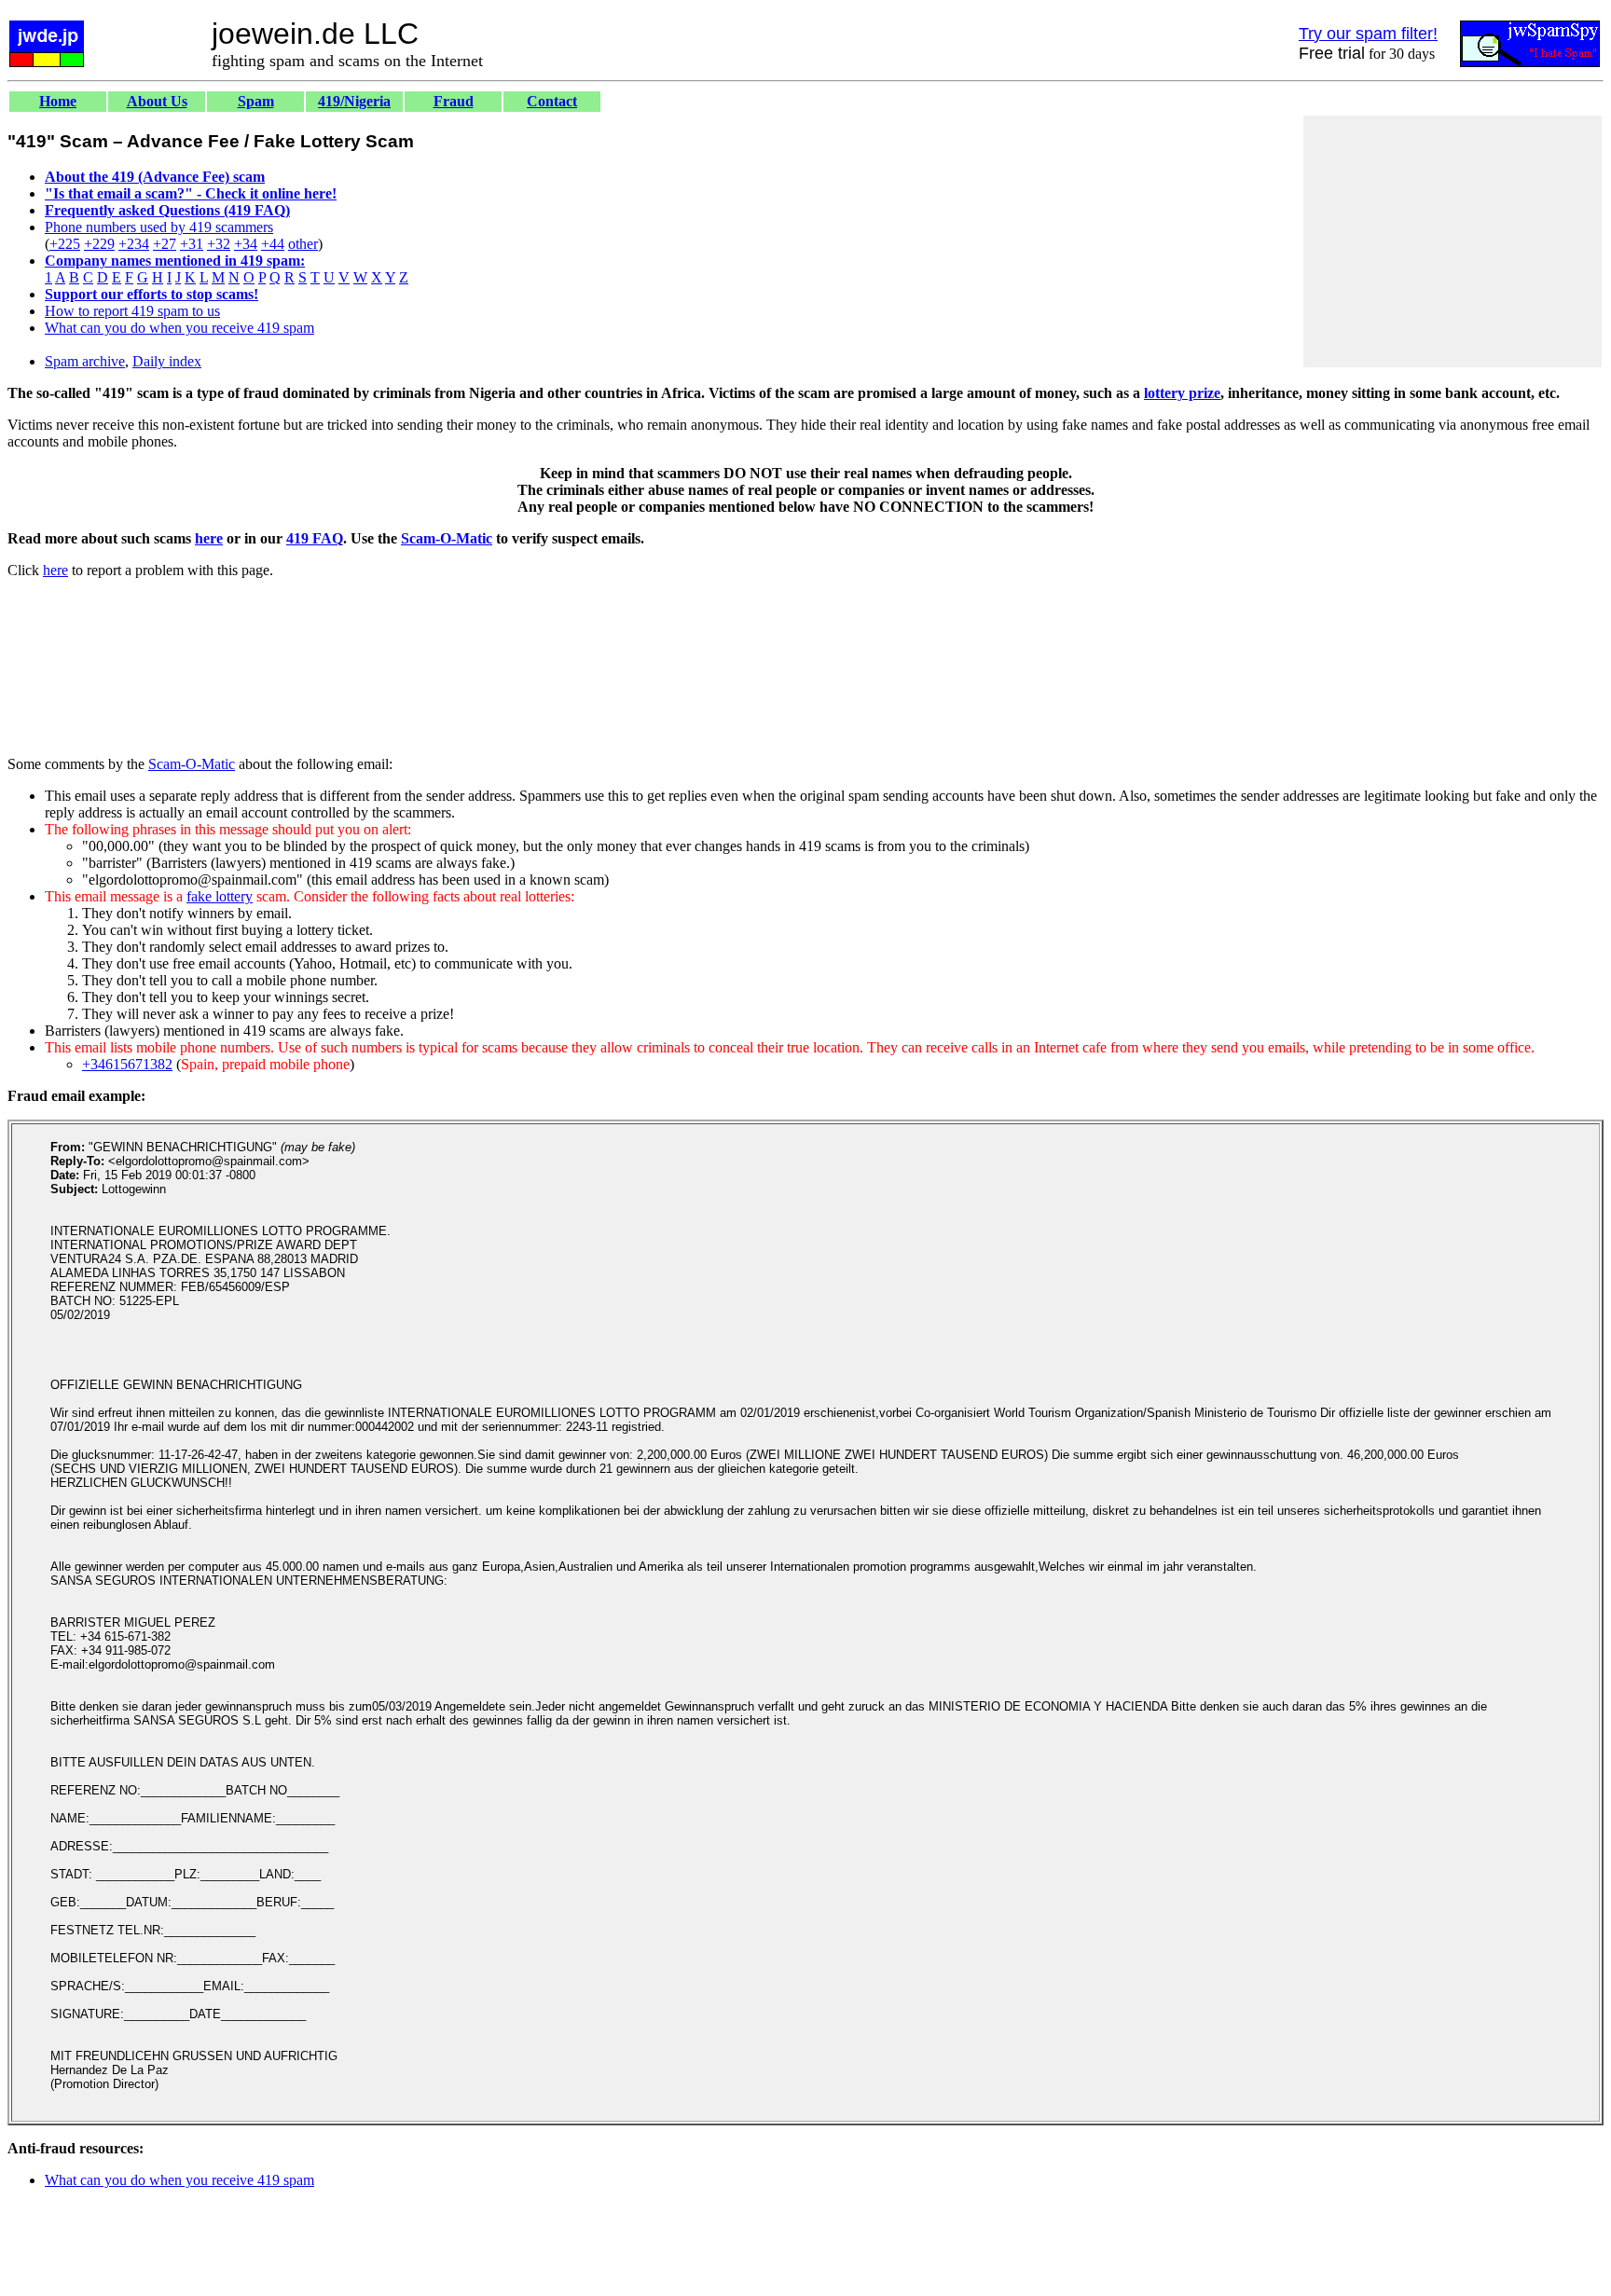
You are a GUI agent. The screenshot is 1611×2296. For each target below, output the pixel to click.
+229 (99, 244)
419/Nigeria (354, 101)
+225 (65, 244)
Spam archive (85, 361)
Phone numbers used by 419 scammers (159, 227)
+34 (246, 244)
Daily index (167, 361)
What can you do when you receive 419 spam (179, 328)
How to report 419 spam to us (132, 311)
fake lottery (220, 896)
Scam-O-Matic (447, 538)
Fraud (454, 101)
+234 (134, 244)
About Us (157, 101)
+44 (273, 244)
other (303, 244)
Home (58, 101)
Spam (256, 101)
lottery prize (1182, 393)
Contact (552, 101)
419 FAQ (315, 538)
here (209, 538)
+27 (165, 244)
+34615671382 (127, 1064)
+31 (192, 244)
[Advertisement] (1453, 241)
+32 (219, 244)
